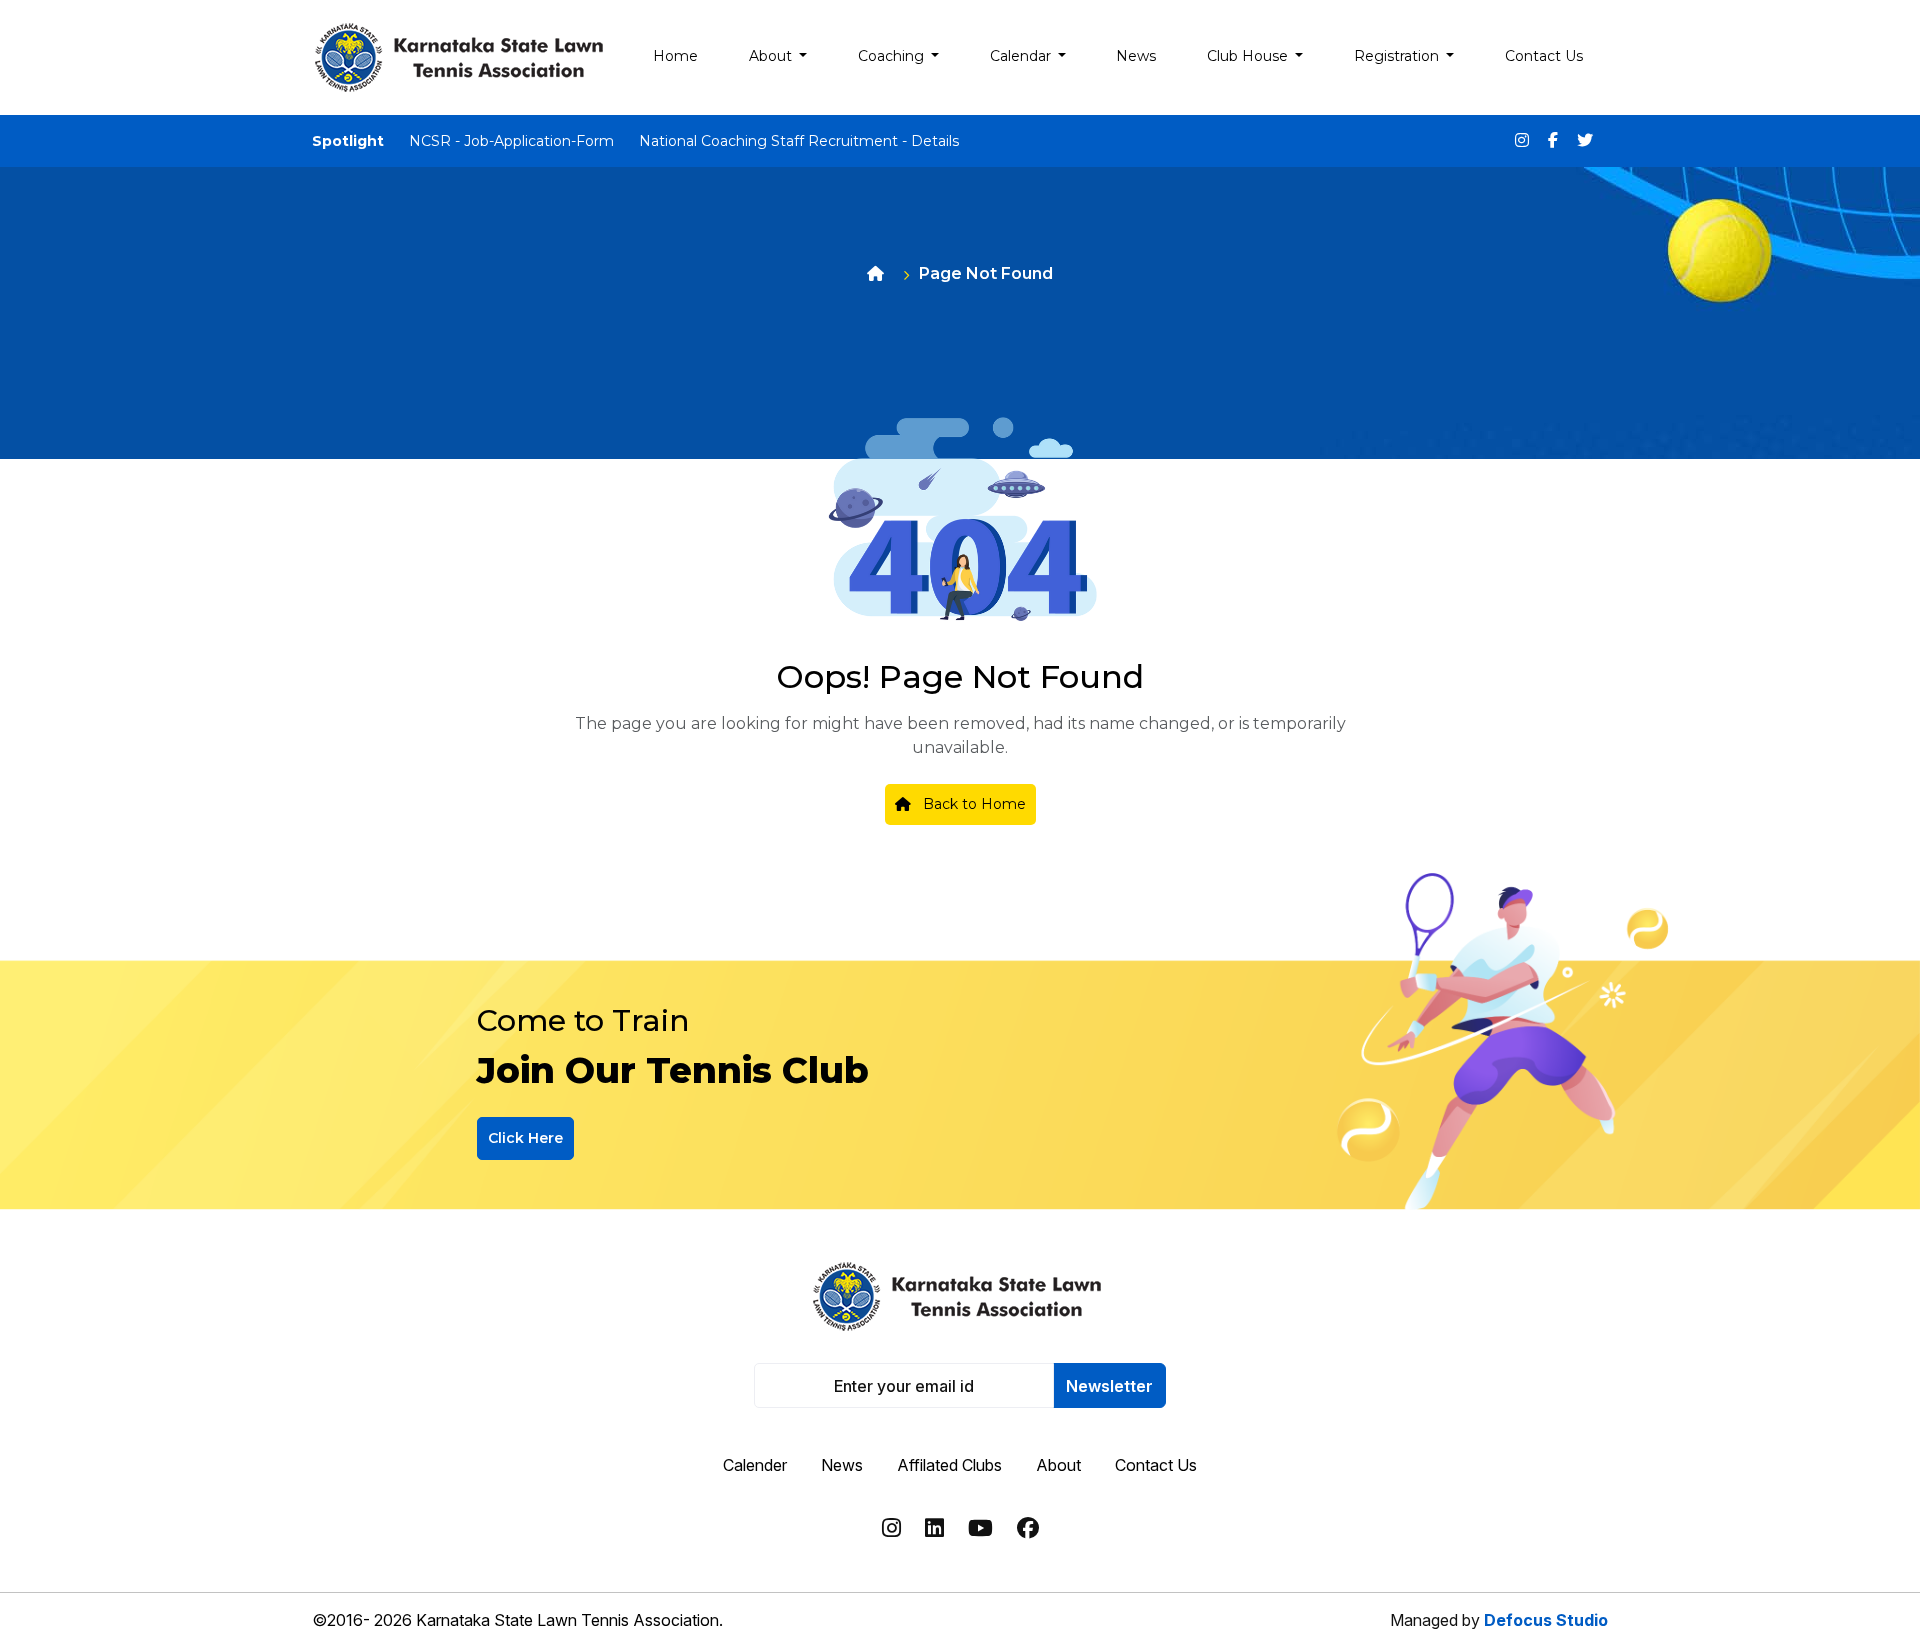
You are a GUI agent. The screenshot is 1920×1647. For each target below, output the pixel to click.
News (842, 1465)
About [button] (772, 56)
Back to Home (972, 804)
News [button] (1136, 56)
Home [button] (675, 56)
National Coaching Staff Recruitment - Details (799, 141)
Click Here (525, 1138)
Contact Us (1156, 1465)
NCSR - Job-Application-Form (511, 141)
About (1058, 1465)
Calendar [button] (1022, 56)
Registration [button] (1398, 56)
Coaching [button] (893, 56)
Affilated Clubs (949, 1465)
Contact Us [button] (1544, 56)
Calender (755, 1465)
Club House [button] (1249, 56)
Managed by (1499, 1620)
